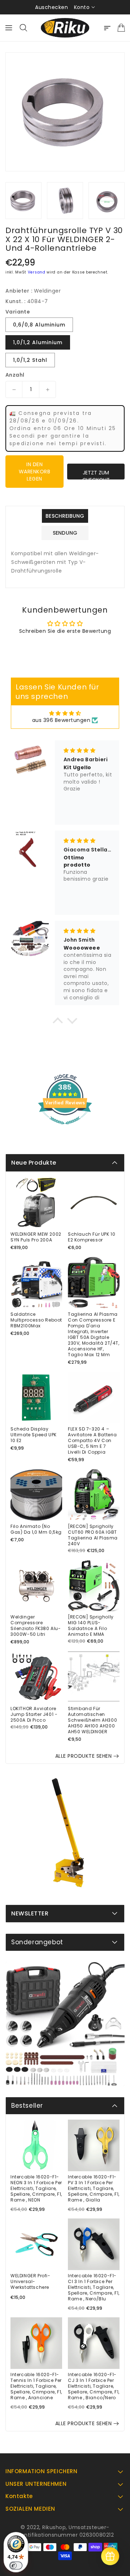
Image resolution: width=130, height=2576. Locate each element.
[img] (65, 713)
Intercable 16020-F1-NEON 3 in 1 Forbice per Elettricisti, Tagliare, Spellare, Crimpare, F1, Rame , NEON (36, 2189)
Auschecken (51, 7)
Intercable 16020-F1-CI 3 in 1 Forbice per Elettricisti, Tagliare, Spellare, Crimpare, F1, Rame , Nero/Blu (94, 2287)
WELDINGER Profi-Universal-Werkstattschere (31, 2282)
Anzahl (15, 375)
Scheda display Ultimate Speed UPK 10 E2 (34, 1435)
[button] (58, 1022)
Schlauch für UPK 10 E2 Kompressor (92, 1237)
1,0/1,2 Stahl (30, 360)
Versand (37, 272)
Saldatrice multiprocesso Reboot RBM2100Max (36, 1320)
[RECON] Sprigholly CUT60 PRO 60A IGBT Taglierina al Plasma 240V (93, 1535)
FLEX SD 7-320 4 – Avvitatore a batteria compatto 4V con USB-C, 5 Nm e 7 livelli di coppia (92, 1441)
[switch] (16, 2566)
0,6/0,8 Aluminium (39, 325)
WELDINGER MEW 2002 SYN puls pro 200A (36, 1237)
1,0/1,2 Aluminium (38, 342)
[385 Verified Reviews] (65, 1128)
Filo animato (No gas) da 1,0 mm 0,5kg (36, 1529)
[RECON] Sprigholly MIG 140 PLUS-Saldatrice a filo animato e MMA (91, 1626)
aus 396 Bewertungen (61, 720)
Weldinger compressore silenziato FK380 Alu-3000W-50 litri (36, 1626)
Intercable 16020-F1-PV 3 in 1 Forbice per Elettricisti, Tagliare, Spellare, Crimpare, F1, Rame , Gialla (94, 2189)
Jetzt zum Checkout (96, 474)
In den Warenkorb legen (35, 472)
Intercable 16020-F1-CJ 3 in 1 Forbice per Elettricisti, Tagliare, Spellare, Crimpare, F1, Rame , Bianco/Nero (94, 2386)
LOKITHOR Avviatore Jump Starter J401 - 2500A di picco (34, 1714)
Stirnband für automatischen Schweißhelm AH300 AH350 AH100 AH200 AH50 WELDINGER (92, 1720)
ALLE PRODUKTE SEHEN (84, 1756)
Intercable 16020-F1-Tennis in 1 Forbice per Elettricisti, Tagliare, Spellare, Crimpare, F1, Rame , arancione (36, 2386)
